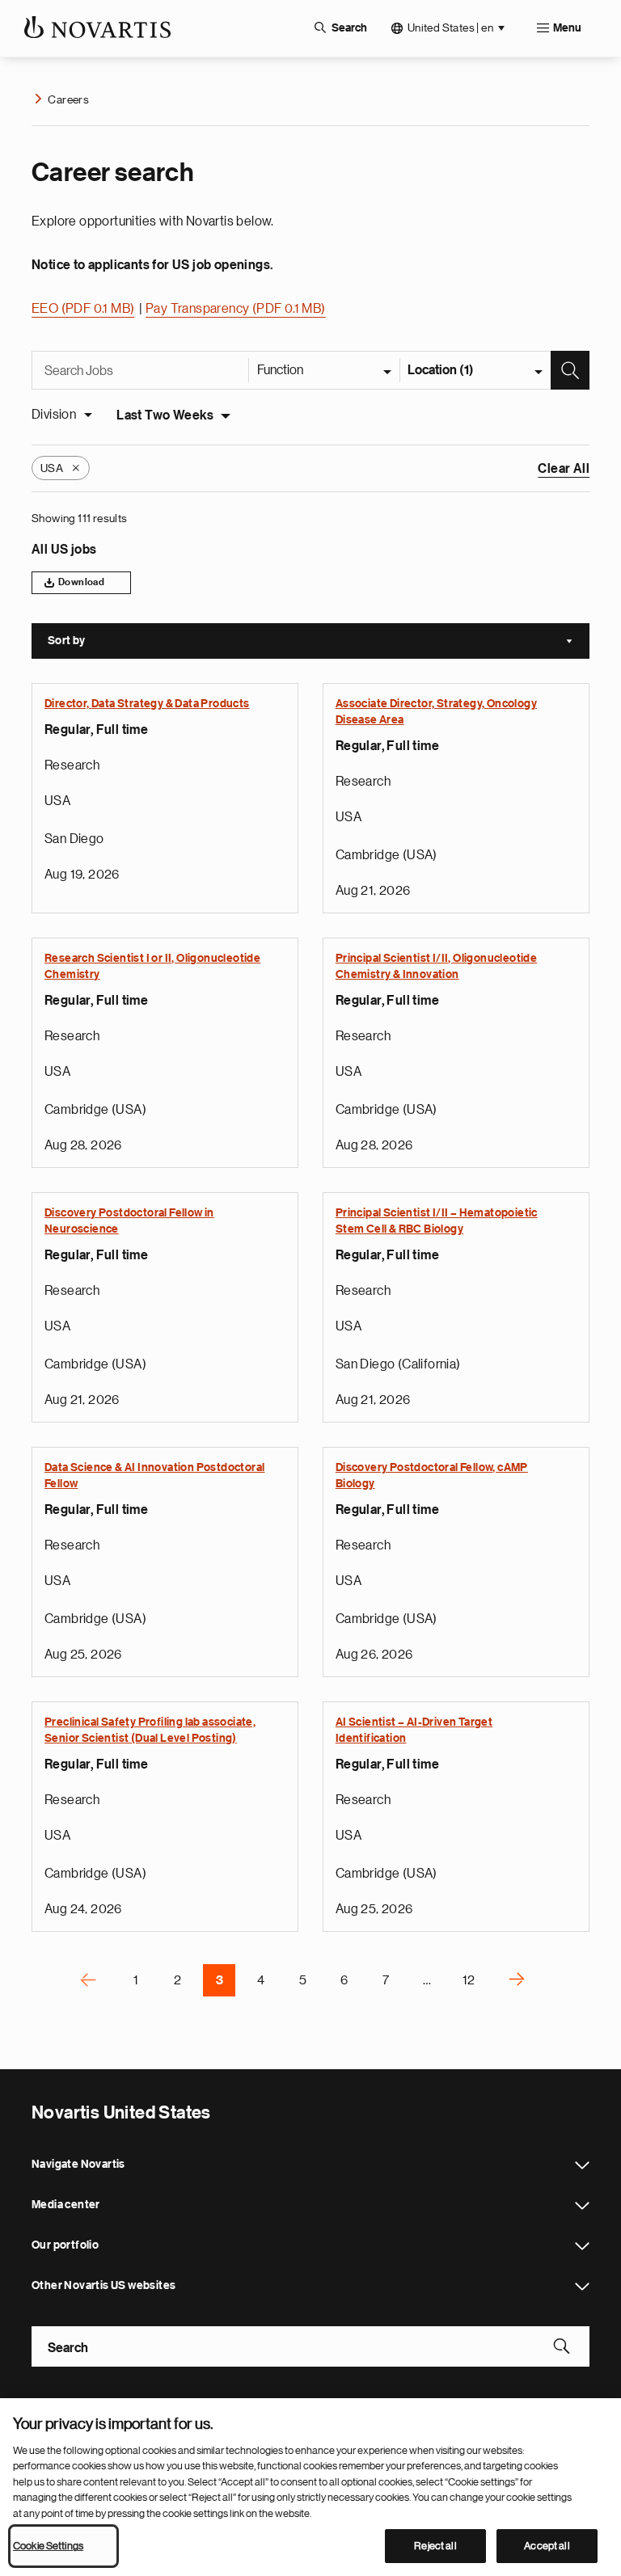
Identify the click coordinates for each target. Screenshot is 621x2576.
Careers (68, 99)
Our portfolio (582, 2246)
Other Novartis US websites (582, 2287)
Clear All (564, 469)
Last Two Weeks (165, 415)
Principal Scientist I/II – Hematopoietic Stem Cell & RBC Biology (437, 1221)
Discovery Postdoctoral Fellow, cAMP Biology (432, 1476)
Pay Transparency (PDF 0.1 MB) (236, 309)
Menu (567, 28)
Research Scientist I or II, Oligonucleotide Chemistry (152, 967)
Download (81, 582)
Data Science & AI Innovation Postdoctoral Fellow (154, 1476)
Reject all (435, 2546)
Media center (582, 2206)
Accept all (547, 2546)
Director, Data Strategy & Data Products (147, 704)
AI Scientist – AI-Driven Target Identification (414, 1731)
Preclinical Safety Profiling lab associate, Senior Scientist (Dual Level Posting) (150, 1731)
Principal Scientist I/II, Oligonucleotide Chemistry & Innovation (436, 967)
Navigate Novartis (582, 2165)
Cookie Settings (48, 2546)
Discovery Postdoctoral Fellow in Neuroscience (129, 1221)
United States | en (450, 27)
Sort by (319, 643)
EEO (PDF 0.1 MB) (83, 309)
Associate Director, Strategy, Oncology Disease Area (436, 712)
